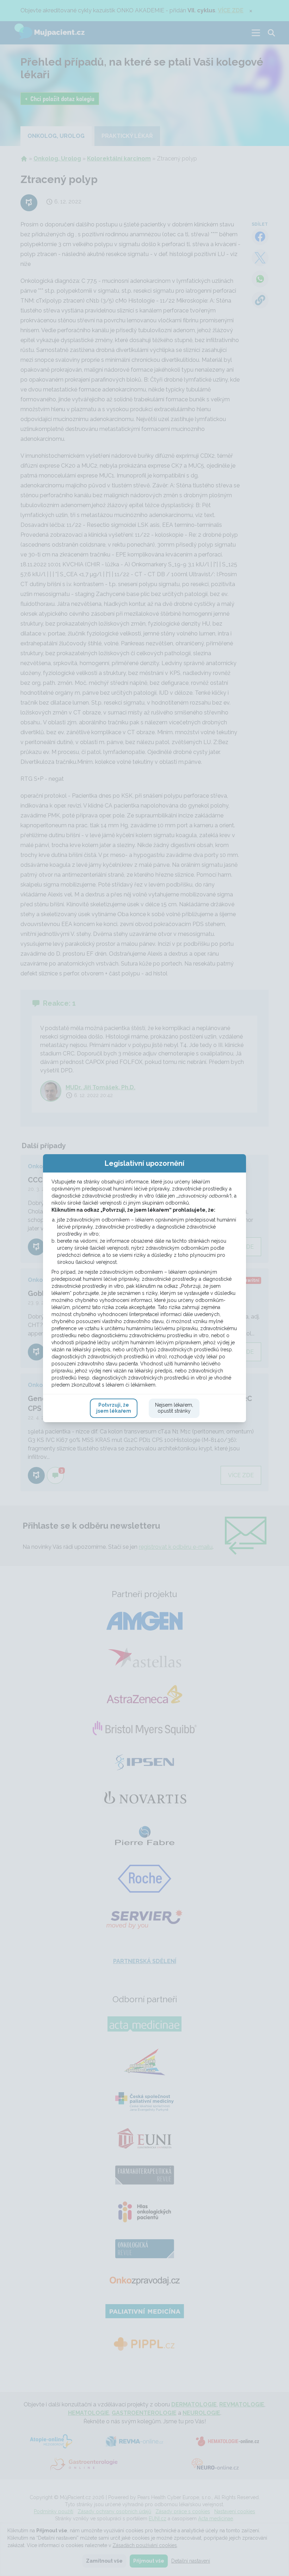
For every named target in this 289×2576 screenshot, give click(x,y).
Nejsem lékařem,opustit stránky (174, 1408)
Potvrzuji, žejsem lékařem (114, 1408)
